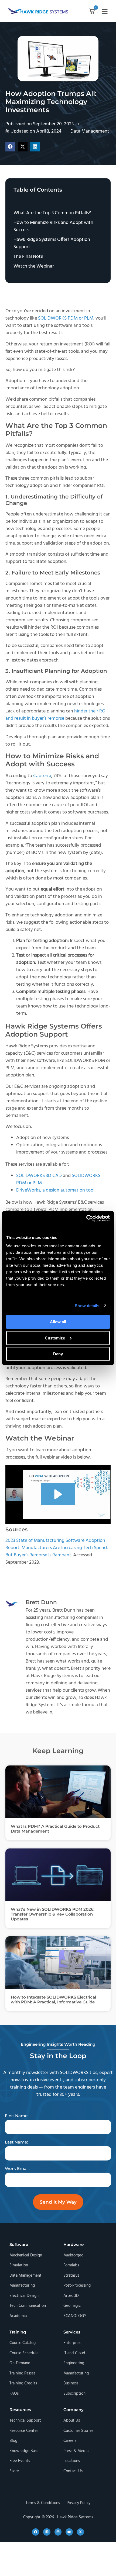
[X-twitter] (80, 2532)
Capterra (42, 776)
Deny (58, 1354)
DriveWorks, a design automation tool (56, 1190)
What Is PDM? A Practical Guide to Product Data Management (55, 1829)
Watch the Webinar (34, 266)
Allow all (58, 1322)
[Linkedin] (47, 2532)
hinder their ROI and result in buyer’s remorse (56, 715)
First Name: (17, 2116)
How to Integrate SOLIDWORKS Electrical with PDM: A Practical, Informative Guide (53, 1999)
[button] (92, 12)
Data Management (90, 131)
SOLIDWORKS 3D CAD (39, 1176)
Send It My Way (58, 2202)
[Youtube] (69, 2532)
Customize (55, 1338)
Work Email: (17, 2168)
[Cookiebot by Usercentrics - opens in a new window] (86, 1218)
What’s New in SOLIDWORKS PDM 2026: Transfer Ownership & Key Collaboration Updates (53, 1914)
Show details (87, 1305)
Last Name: (16, 2142)
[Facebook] (36, 2532)
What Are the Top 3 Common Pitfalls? (52, 213)
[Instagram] (58, 2532)
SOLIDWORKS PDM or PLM (66, 318)
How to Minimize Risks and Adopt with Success (53, 226)
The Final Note (28, 257)
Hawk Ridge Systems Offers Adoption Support (52, 243)
